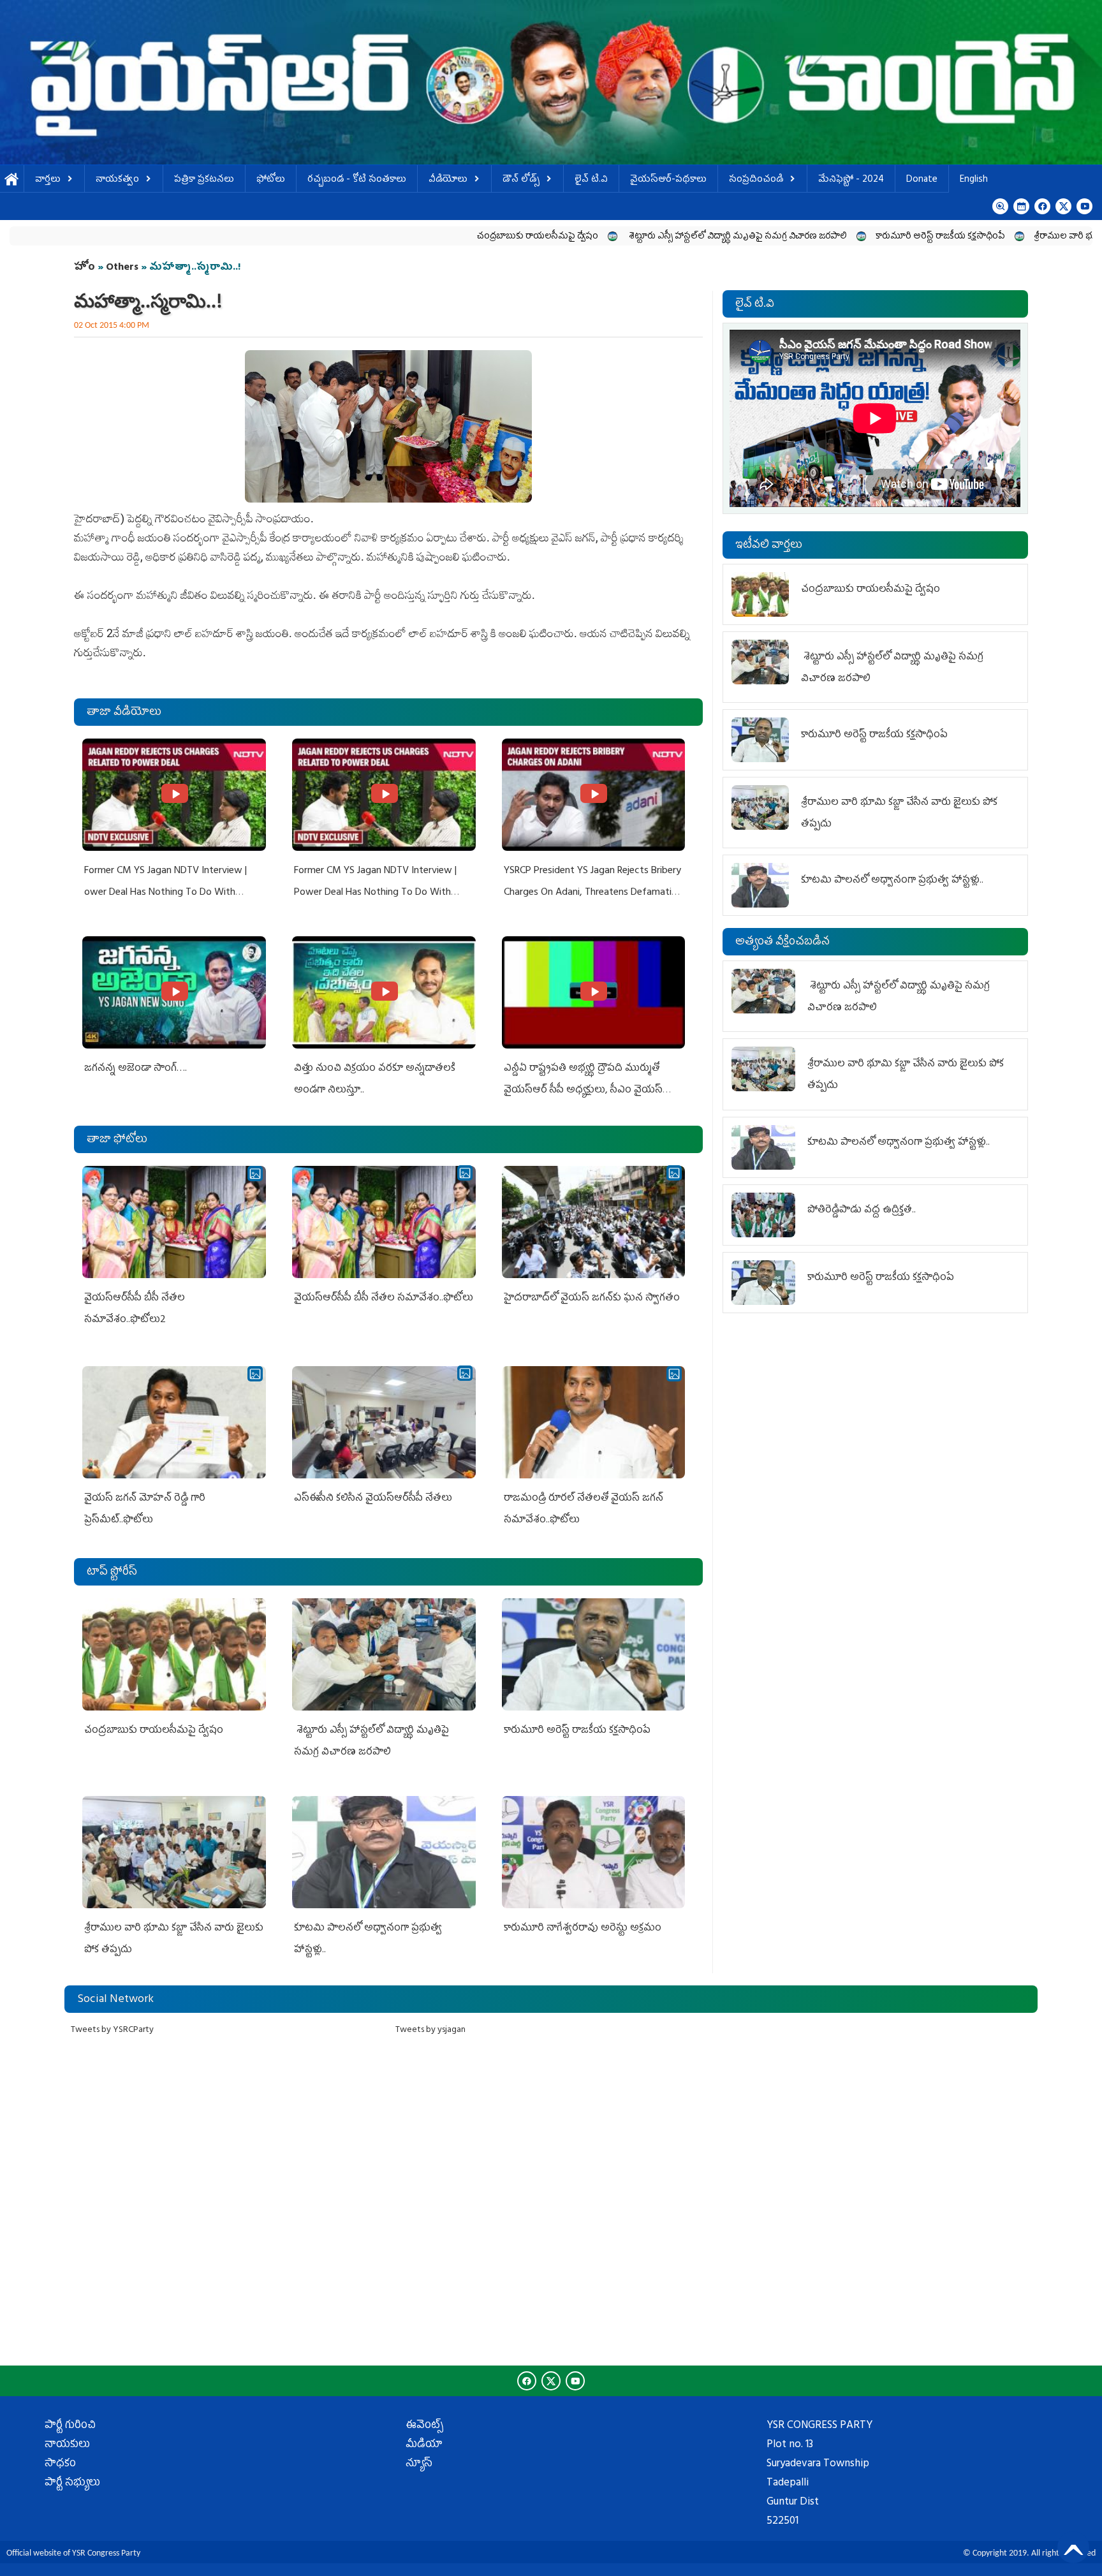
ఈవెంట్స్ (424, 2426)
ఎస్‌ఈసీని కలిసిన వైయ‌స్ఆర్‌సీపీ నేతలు (373, 1499)
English (974, 180)
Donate (922, 180)
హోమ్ (12, 180)
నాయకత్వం (117, 180)
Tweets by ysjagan (430, 2030)
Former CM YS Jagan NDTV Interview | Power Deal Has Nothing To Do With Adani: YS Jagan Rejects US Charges (375, 893)
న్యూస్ (419, 2464)
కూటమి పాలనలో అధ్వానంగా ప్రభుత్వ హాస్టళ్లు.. (892, 881)
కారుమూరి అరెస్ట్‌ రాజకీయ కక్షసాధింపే (789, 237)
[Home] (551, 82)
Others (122, 268)
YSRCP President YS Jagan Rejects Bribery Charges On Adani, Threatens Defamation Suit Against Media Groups (593, 893)
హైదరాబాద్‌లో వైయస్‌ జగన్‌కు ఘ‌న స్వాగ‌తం (592, 1299)
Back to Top (1073, 2547)
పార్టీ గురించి (70, 2426)
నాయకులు (67, 2445)
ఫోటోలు (271, 180)
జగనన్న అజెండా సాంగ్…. (136, 1069)
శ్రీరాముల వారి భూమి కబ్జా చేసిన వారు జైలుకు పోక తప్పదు (983, 237)
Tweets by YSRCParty (112, 2030)
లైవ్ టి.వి (591, 180)
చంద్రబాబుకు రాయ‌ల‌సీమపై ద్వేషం (386, 237)
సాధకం (60, 2464)
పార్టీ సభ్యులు (72, 2484)
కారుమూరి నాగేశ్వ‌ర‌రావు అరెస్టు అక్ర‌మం (584, 1929)
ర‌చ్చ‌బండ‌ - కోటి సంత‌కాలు (357, 180)
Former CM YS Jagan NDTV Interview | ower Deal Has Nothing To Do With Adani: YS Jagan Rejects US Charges (165, 893)
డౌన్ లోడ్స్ (521, 180)
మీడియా (424, 2445)
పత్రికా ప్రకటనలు (204, 180)
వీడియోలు (448, 180)
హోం (84, 268)
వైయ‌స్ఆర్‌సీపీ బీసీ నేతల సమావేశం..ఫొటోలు (384, 1299)
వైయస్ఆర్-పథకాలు (668, 180)
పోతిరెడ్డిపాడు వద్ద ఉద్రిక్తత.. (862, 1211)
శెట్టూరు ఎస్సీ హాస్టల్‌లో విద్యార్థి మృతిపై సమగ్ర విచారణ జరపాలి (586, 237)
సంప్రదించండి (756, 180)
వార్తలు (48, 180)
